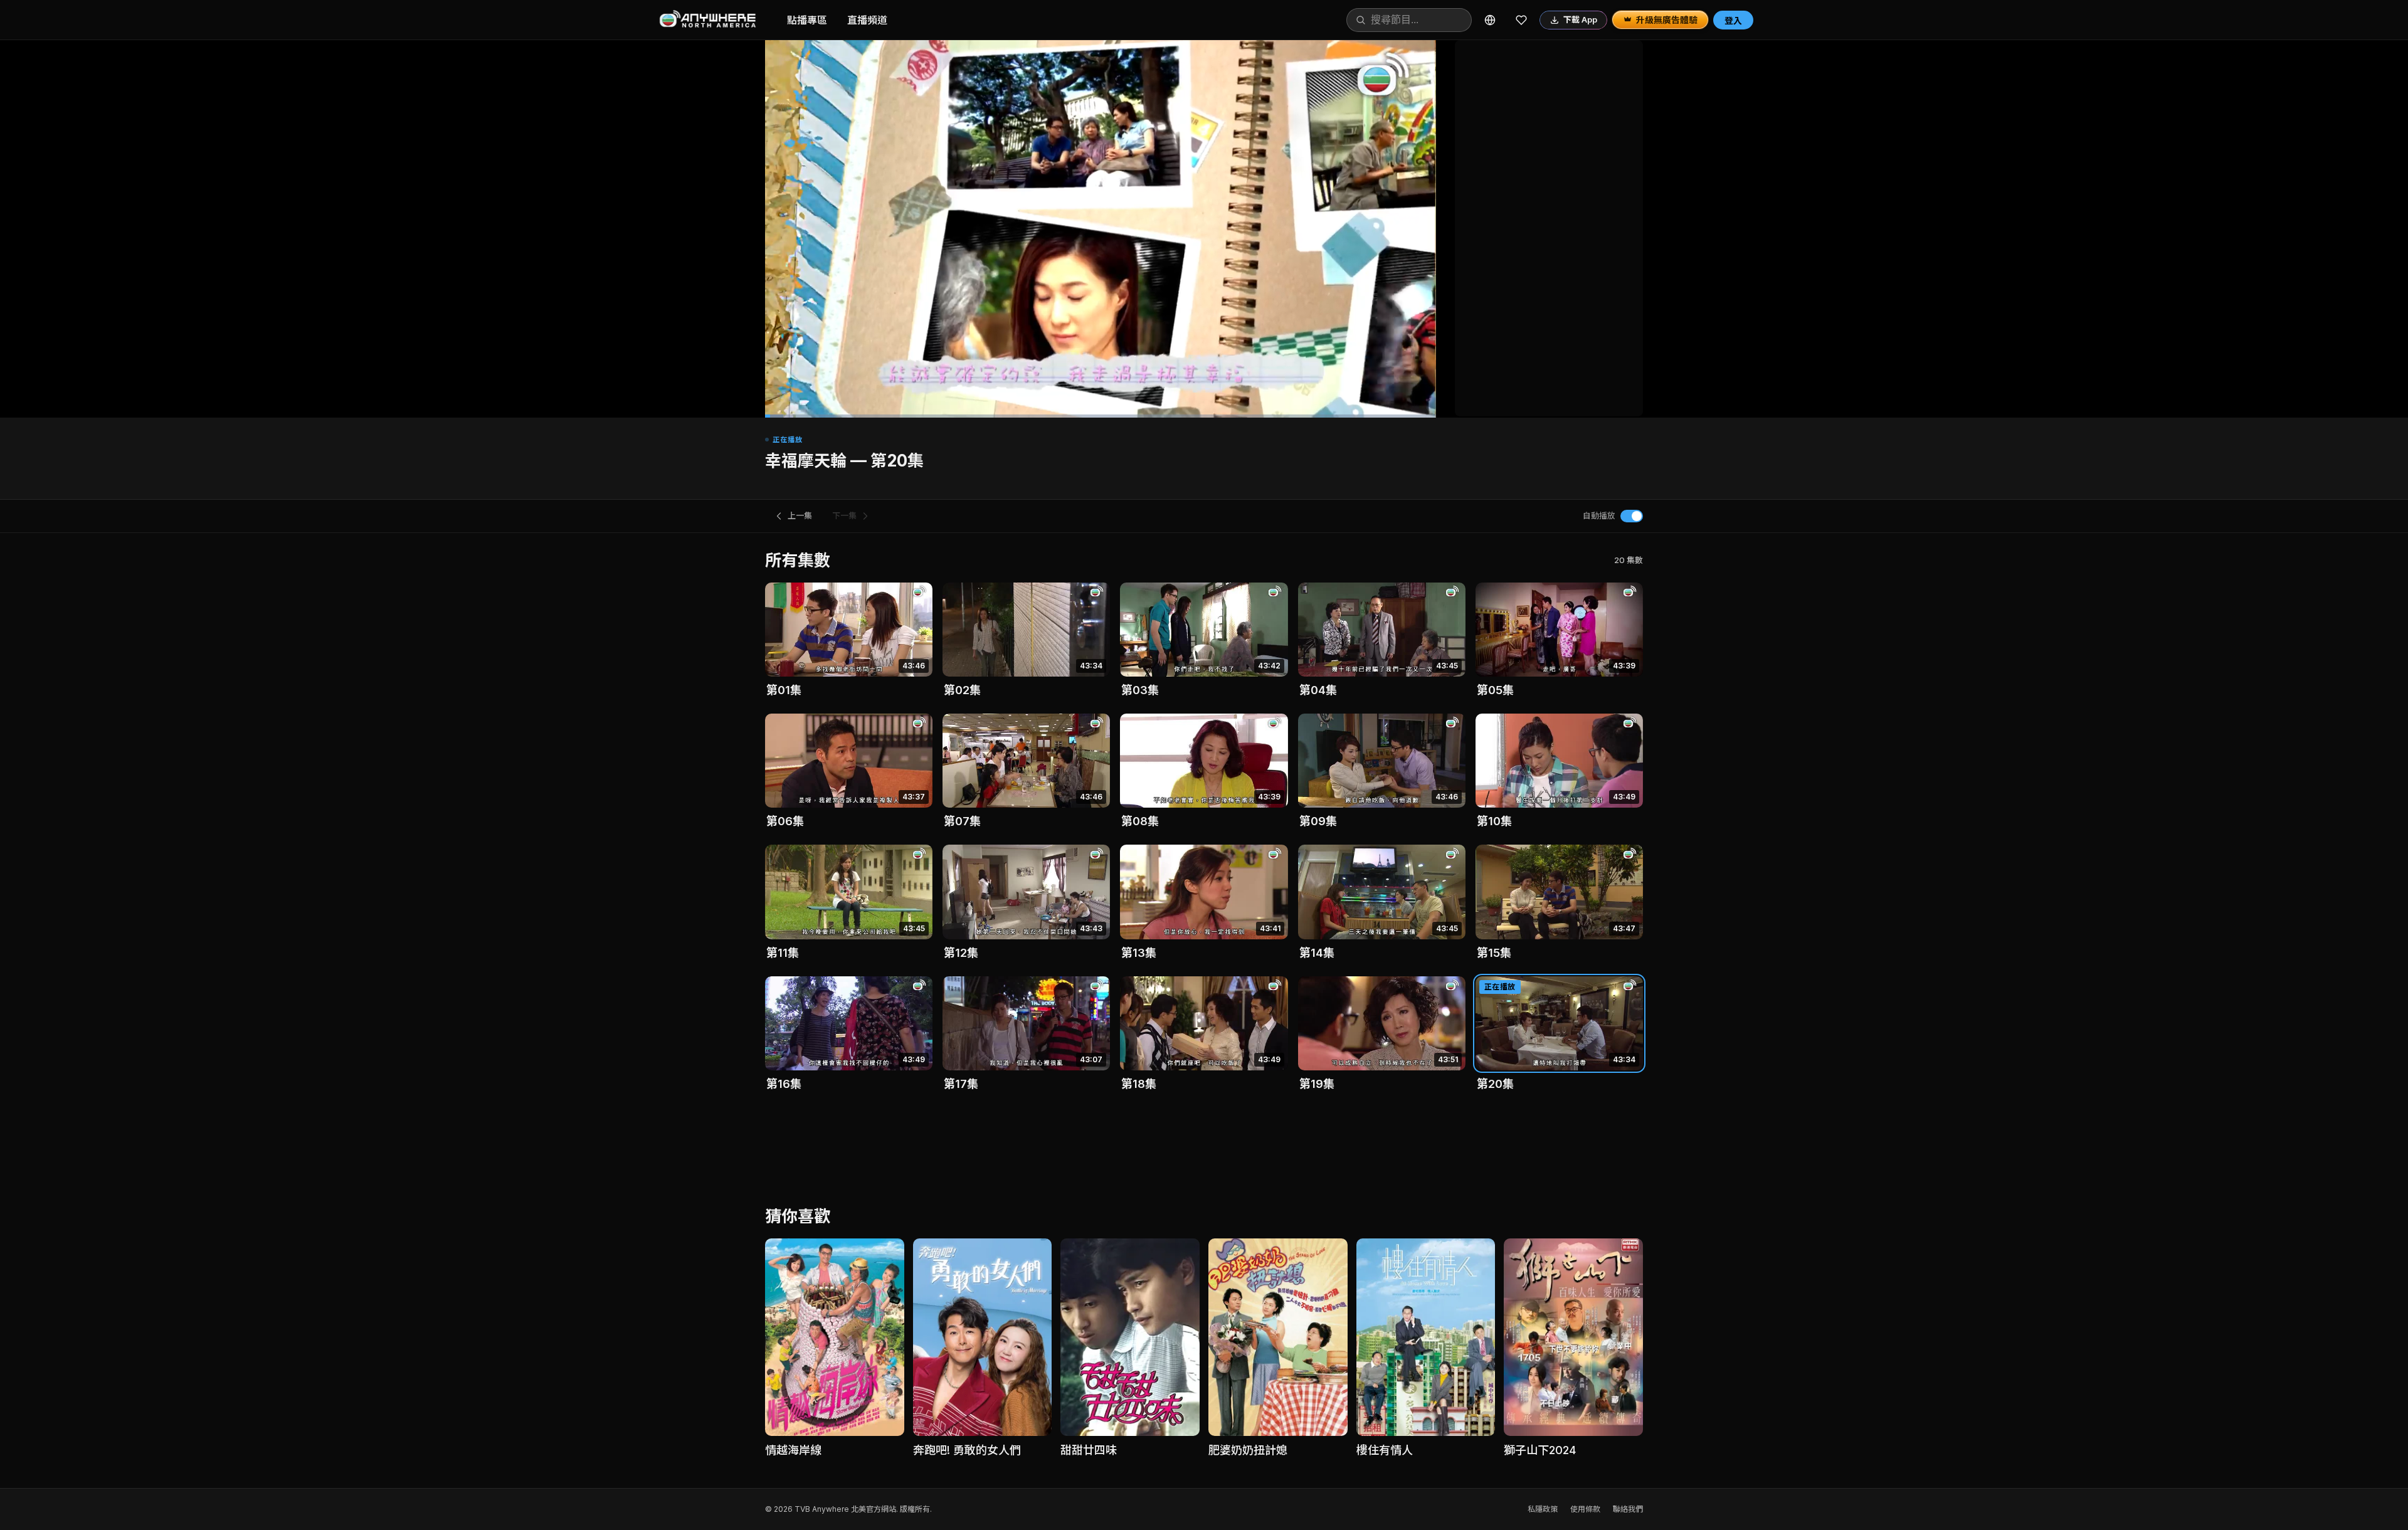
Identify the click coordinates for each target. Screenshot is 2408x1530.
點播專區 (807, 20)
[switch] (1632, 516)
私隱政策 (1543, 1509)
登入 (1733, 20)
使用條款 (1585, 1509)
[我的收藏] (1521, 20)
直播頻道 (867, 20)
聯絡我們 (1628, 1509)
